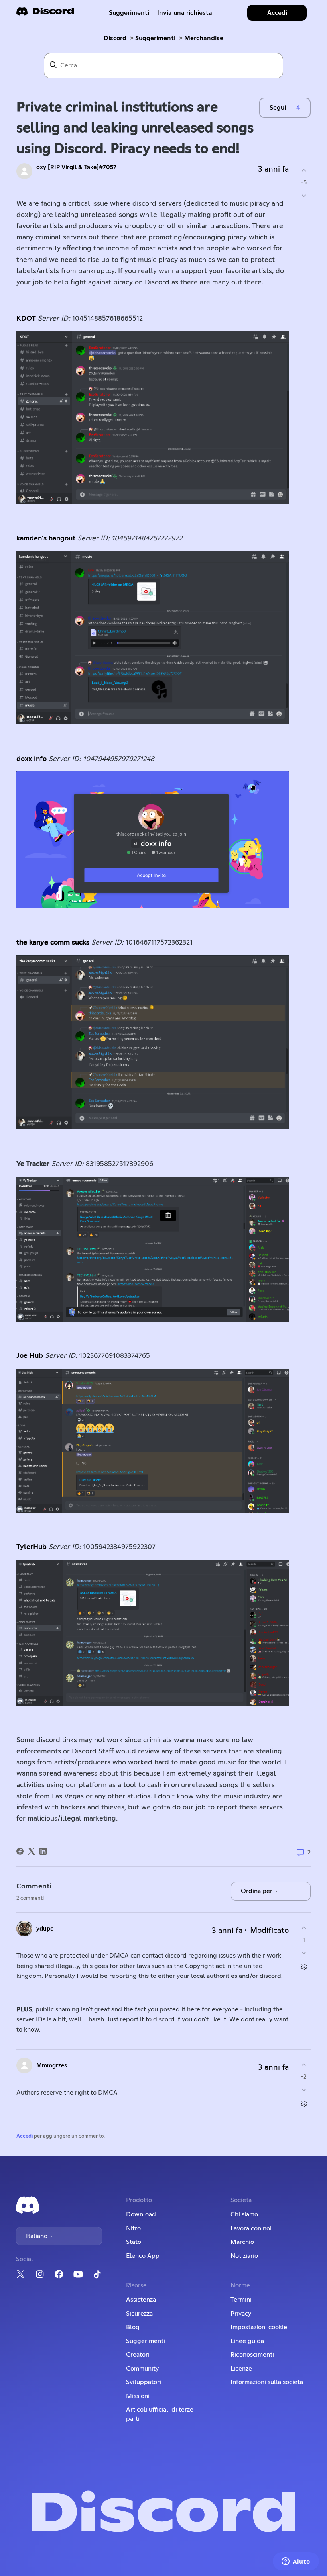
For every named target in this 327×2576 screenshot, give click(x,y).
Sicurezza (139, 2314)
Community (142, 2369)
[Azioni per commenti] (304, 1967)
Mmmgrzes (52, 2066)
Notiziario (244, 2256)
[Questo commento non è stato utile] (304, 1953)
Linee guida (247, 2341)
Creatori (138, 2355)
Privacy (241, 2314)
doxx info (32, 759)
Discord (115, 38)
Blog (133, 2327)
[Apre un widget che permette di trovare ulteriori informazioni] (296, 2562)
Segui (278, 108)
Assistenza (141, 2300)
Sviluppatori (144, 2382)
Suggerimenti (129, 13)
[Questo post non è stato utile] (304, 196)
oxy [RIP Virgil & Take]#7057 (76, 167)
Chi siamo (244, 2214)
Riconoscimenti (252, 2355)
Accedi (25, 2136)
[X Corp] (32, 1851)
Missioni (138, 2396)
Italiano (37, 2236)
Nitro (133, 2228)
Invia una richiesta (185, 13)
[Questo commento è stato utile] (304, 1928)
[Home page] (45, 14)
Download (141, 2214)
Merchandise (204, 38)
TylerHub (32, 1547)
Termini (241, 2300)
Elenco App (143, 2256)
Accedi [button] (277, 13)
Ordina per (257, 1891)
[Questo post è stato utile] (304, 170)
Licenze (241, 2369)
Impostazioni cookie (259, 2327)
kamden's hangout (46, 538)
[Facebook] (20, 1851)
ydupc (45, 1929)
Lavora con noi (251, 2228)
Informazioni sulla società (267, 2382)
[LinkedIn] (43, 1851)
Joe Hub (30, 1356)
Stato (134, 2242)
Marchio (242, 2242)
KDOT (26, 319)
